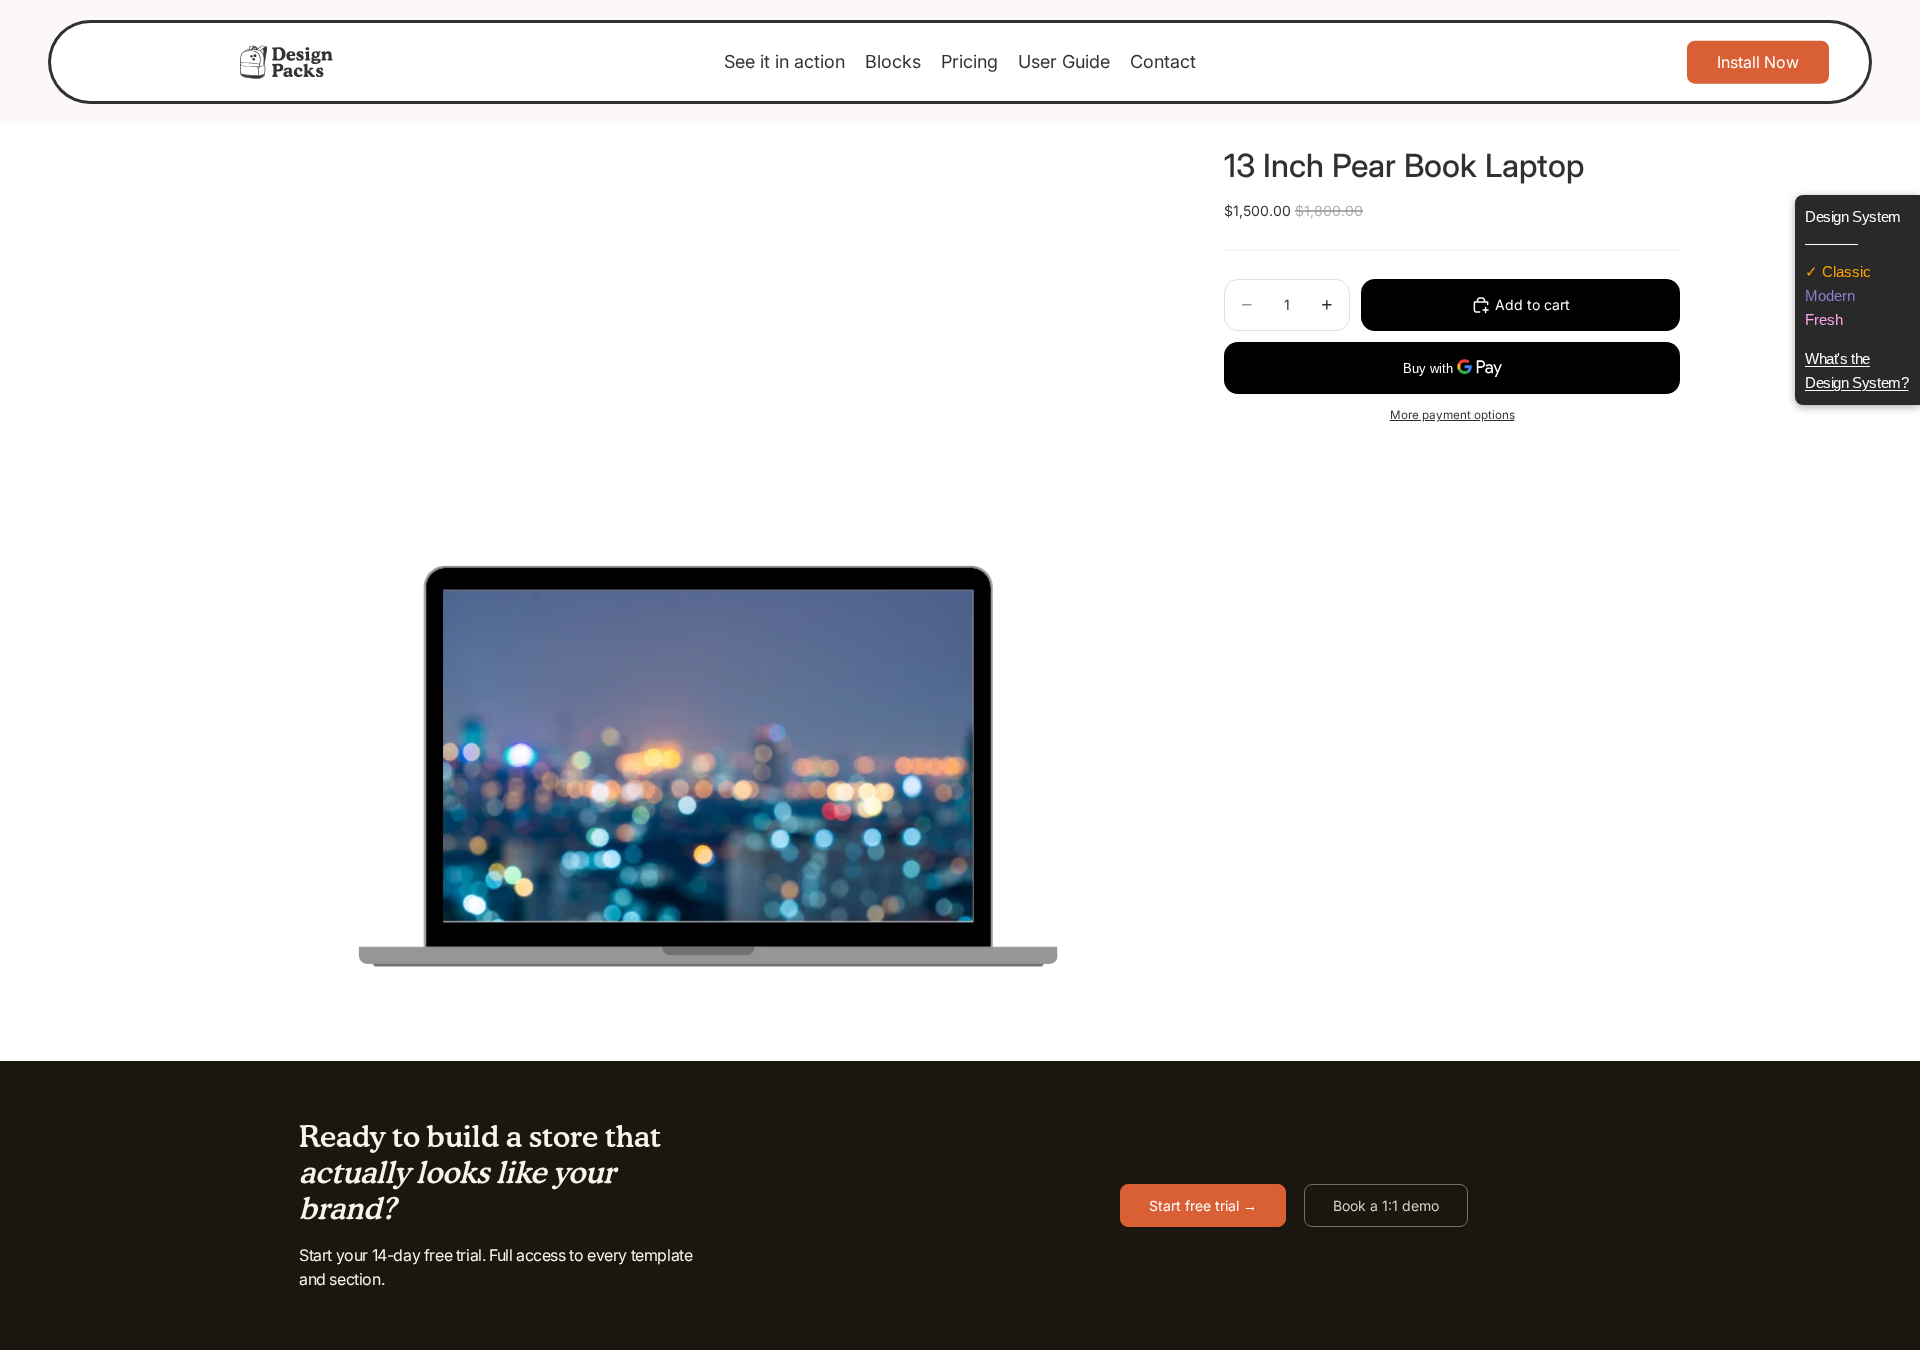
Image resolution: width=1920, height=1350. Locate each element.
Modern (1830, 295)
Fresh (1824, 319)
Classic (1844, 271)
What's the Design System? (1856, 370)
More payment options (1452, 415)
